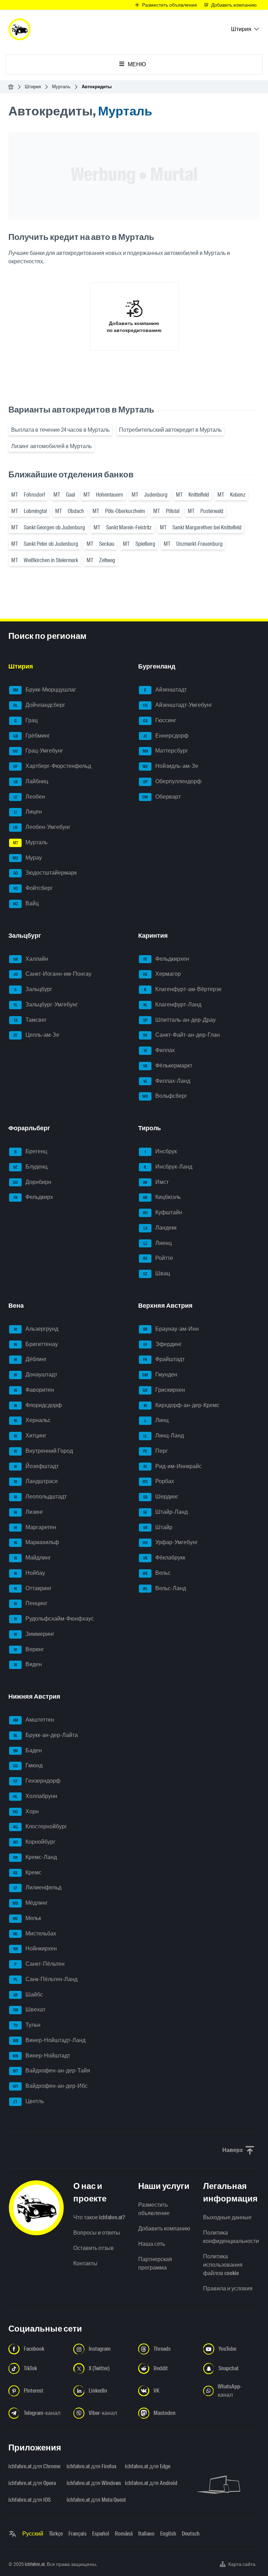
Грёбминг (32, 736)
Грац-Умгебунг (38, 751)
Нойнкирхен (35, 1949)
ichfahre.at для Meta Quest (92, 2500)
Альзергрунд (36, 1329)
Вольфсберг (165, 1096)
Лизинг (29, 1512)
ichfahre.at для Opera (32, 2483)
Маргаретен (35, 1527)
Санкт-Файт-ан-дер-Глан (181, 1035)
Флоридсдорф (38, 1405)
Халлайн (31, 959)
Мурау (27, 858)
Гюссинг (160, 720)
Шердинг (161, 1497)
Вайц (26, 903)
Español (101, 2534)
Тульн (27, 2025)
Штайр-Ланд (165, 1512)
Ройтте (158, 1258)
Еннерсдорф (166, 736)
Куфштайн (163, 1212)
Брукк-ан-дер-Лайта (46, 1735)
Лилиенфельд (38, 1888)
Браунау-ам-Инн (171, 1329)
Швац (157, 1273)
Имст (156, 1182)
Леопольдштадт (40, 1497)
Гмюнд (28, 1766)
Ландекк (160, 1228)
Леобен (29, 797)
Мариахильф (37, 1543)
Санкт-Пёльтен (39, 1964)
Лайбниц (31, 781)
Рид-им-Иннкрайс (173, 1466)
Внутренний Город (44, 1451)
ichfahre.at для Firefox (92, 2466)
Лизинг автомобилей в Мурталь (51, 446)
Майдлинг (33, 1558)
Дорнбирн (32, 1182)
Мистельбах (35, 1933)
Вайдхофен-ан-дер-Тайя (52, 2071)
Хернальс (32, 1421)
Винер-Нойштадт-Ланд (49, 2040)
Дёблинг (31, 1359)
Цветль (29, 2101)
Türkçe (56, 2534)
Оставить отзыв (94, 2248)
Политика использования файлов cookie (223, 2265)
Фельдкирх (33, 1197)
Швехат (29, 2010)
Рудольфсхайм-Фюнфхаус (54, 1619)
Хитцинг (30, 1436)
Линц (157, 1421)
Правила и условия (228, 2288)
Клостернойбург (40, 1827)
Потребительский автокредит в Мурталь (170, 430)
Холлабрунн (35, 1796)
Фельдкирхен (166, 959)
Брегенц (31, 1151)
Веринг (29, 1649)
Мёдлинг (30, 1903)
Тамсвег (30, 1020)
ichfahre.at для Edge (148, 2466)
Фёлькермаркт (168, 1066)
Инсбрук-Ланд (168, 1167)
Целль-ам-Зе (36, 1035)
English (168, 2534)
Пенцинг (31, 1604)
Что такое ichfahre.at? (99, 2217)
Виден (28, 1665)
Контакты (85, 2263)
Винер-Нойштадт (41, 2056)
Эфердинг (163, 1344)
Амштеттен (34, 1720)
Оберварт (162, 797)
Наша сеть (152, 2244)
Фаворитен (34, 1390)
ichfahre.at (35, 2564)
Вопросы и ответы (97, 2233)
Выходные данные (227, 2217)
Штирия (33, 87)
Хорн (26, 1811)
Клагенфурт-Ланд (173, 1004)
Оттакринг (33, 1588)
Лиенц (158, 1243)
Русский (33, 2534)
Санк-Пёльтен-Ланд (46, 1979)
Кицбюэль (162, 1197)
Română (124, 2534)
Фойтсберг (33, 888)
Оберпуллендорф (172, 781)
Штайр (158, 1527)
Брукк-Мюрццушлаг (45, 690)
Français (77, 2534)
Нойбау (30, 1573)
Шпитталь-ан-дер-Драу (179, 1020)
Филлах (159, 1050)
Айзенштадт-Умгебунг (178, 705)
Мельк (27, 1918)
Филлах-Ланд (167, 1081)
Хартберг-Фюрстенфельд (52, 766)
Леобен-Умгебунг (42, 827)
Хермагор (162, 974)
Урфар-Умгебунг (170, 1543)
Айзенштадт (165, 690)
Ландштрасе (36, 1482)
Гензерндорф (37, 1781)
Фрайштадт (164, 1359)
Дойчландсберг (39, 705)
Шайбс (28, 1995)
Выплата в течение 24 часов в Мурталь (60, 430)
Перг (155, 1451)
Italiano (146, 2534)
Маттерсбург (166, 751)
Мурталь (61, 87)
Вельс (157, 1573)
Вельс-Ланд (164, 1588)
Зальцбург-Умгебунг (46, 1004)
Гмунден (160, 1374)
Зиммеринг (34, 1634)
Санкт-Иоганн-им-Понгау (53, 974)
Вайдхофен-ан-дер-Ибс (50, 2086)
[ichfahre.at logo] (20, 29)
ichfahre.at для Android (150, 2483)
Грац (26, 720)
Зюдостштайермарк (45, 873)
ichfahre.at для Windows (92, 2483)
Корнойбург (35, 1842)
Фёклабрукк (164, 1558)
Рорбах (158, 1482)
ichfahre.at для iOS (29, 2500)
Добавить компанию (164, 2228)
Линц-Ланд (164, 1436)
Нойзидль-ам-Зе (170, 766)
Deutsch (191, 2534)
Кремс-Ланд (35, 1857)
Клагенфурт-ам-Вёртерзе (183, 989)
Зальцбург (33, 989)
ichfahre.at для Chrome (33, 2466)
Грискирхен (164, 1390)
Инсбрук (161, 1151)
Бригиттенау (36, 1344)
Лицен (28, 812)
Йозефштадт (36, 1466)
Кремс (27, 1872)
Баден (28, 1750)
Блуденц (30, 1167)
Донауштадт (36, 1374)
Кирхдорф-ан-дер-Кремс (182, 1405)
